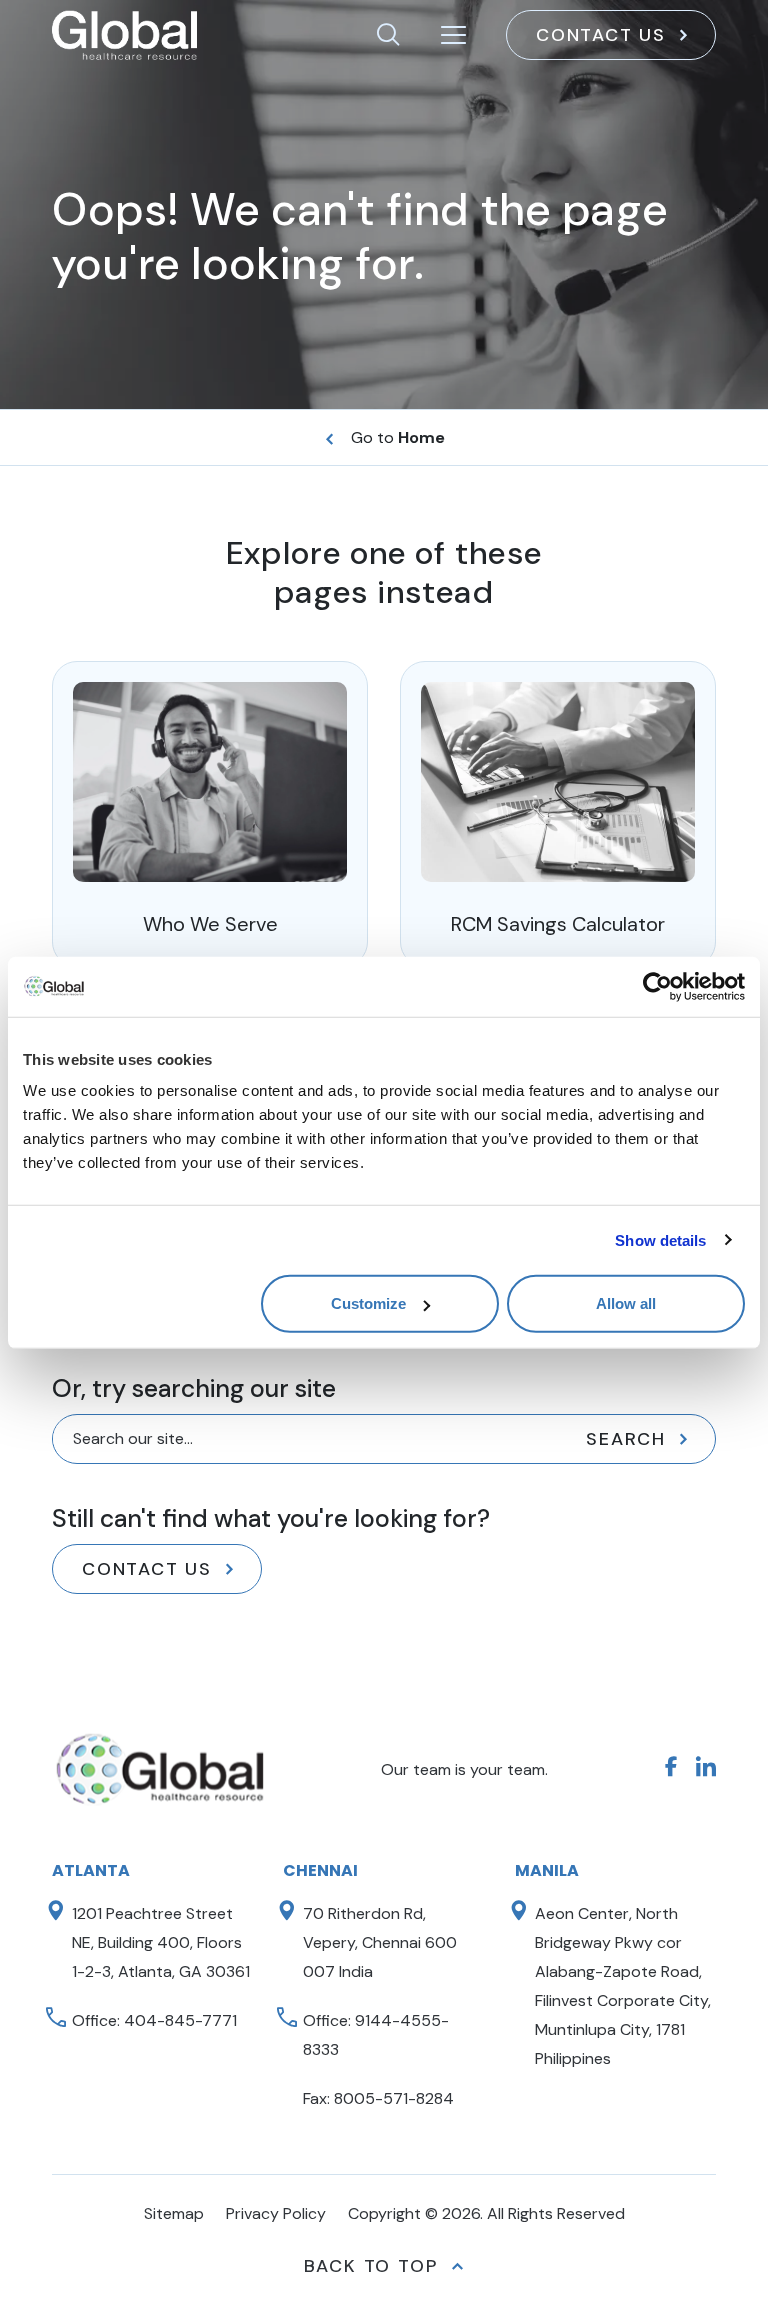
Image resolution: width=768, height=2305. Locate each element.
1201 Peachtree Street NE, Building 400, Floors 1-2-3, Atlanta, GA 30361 (161, 1942)
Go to (398, 437)
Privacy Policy (276, 2213)
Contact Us (601, 35)
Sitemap (174, 2213)
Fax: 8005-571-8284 (378, 2098)
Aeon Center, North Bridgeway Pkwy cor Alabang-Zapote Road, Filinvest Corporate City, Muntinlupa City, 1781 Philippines (623, 1986)
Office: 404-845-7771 (154, 2020)
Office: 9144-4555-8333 (376, 2035)
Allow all (626, 1303)
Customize (368, 1303)
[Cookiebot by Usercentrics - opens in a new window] (657, 986)
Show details (660, 1239)
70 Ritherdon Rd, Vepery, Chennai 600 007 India (380, 1942)
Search (626, 1439)
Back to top (371, 2266)
